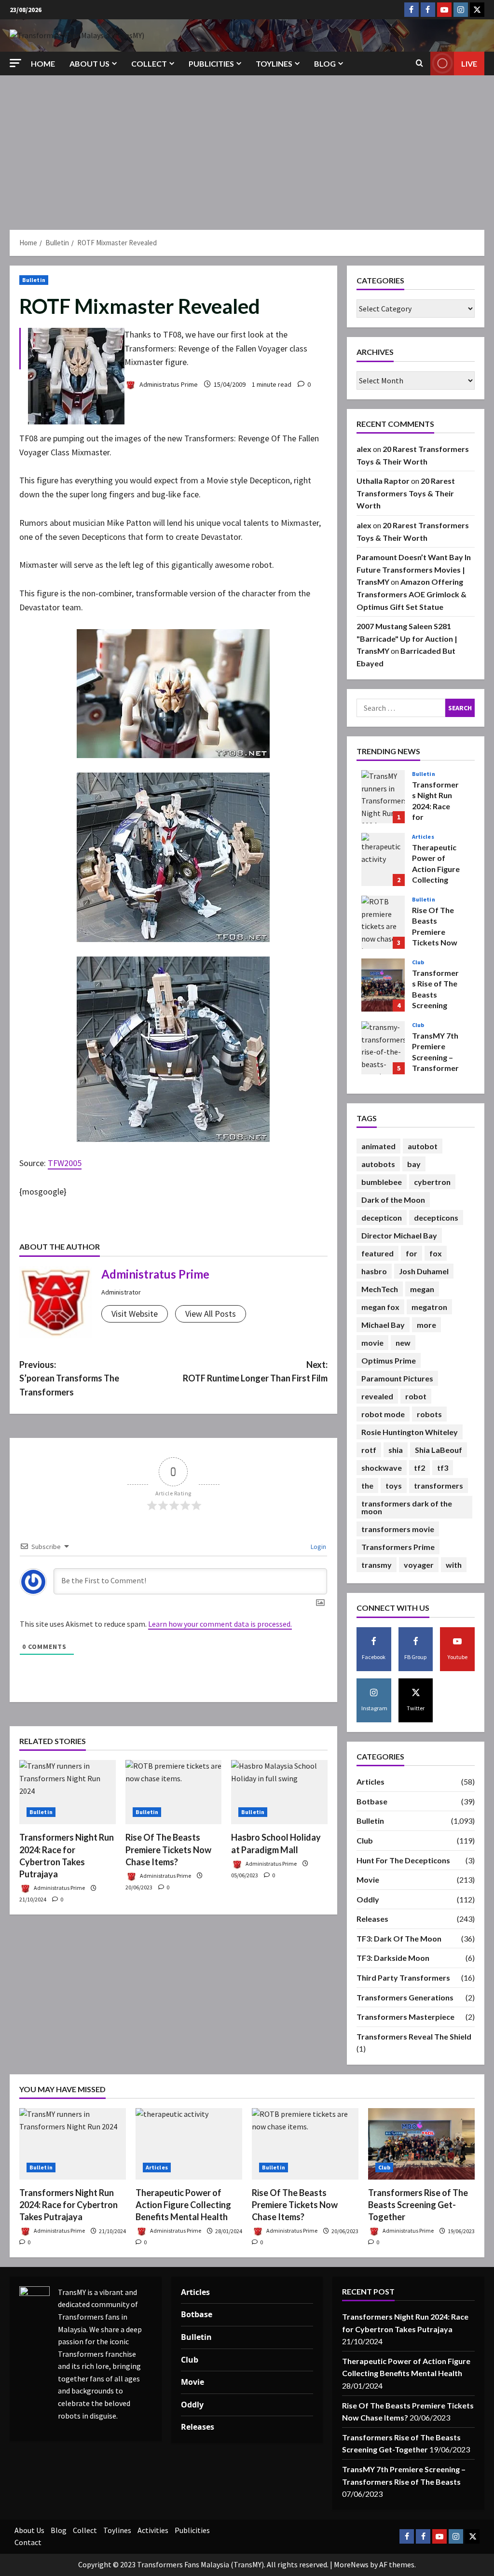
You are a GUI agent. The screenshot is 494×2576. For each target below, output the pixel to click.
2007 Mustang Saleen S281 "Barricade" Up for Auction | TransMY (407, 638)
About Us (89, 63)
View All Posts (211, 1314)
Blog (325, 63)
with (454, 1565)
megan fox (380, 1307)
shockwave (382, 1468)
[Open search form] (419, 63)
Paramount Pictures (397, 1378)
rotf (369, 1450)
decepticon (382, 1218)
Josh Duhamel (424, 1271)
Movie (368, 1879)
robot (416, 1396)
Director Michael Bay (399, 1235)
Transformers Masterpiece (405, 2017)
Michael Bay (383, 1325)
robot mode (383, 1414)
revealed (377, 1396)
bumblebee (382, 1182)
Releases (372, 1919)
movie (372, 1343)
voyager (419, 1565)
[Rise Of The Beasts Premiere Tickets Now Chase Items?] (174, 1792)
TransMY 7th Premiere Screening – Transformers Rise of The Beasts (383, 1048)
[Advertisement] (247, 148)
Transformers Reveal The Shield (414, 2036)
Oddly (368, 1899)
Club (418, 962)
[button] (15, 63)
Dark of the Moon (393, 1200)
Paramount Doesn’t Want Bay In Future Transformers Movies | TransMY (414, 569)
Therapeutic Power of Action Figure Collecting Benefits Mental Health (383, 859)
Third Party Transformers (403, 1978)
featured (377, 1253)
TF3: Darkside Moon (393, 1958)
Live (469, 63)
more (426, 1325)
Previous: (69, 1379)
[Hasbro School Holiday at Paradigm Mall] (279, 1792)
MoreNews (351, 2564)
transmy (377, 1565)
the (367, 1485)
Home (43, 63)
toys (394, 1485)
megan (422, 1289)
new (403, 1343)
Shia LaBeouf (439, 1450)
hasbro (374, 1271)
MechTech (380, 1289)
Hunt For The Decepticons (403, 1860)
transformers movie (398, 1529)
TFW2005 (65, 1163)
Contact (28, 2542)
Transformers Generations (405, 1997)
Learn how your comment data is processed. (220, 1624)
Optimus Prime (389, 1360)
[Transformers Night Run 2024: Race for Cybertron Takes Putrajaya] (68, 1792)
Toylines (274, 63)
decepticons (436, 1218)
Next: (255, 1372)
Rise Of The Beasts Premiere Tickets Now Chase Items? (168, 1849)
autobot (423, 1146)
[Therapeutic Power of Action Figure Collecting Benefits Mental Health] (189, 2144)
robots (429, 1414)
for (412, 1253)
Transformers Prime (398, 1547)
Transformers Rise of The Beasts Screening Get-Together (383, 985)
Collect (149, 63)
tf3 (443, 1468)
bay (414, 1164)
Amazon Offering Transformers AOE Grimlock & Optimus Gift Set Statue (412, 594)
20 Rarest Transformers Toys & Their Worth (406, 493)
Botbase (372, 1801)
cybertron (432, 1182)
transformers (439, 1485)
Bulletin (34, 280)
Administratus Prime (168, 384)
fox (436, 1253)
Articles (423, 837)
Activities (153, 2530)
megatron (429, 1307)
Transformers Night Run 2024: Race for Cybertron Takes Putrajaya (383, 797)
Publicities (211, 63)
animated (378, 1146)
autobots (378, 1164)
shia (396, 1450)
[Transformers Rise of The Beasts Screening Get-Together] (421, 2144)
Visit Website (135, 1314)
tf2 (419, 1468)
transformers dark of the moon (407, 1507)
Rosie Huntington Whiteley (410, 1432)
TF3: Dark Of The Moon (399, 1938)
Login (318, 1547)
